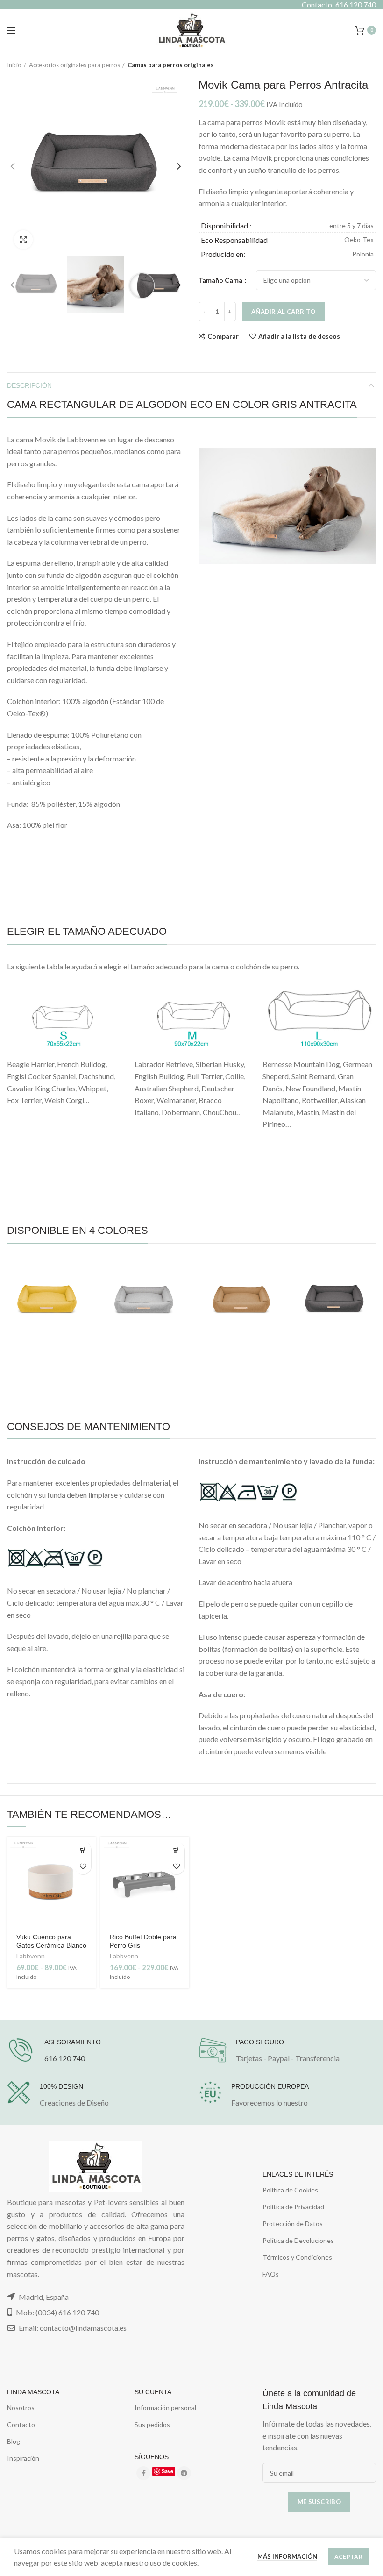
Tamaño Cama (221, 280)
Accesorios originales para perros (74, 65)
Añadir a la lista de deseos (299, 336)
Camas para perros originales (171, 65)
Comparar (223, 336)
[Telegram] (184, 2473)
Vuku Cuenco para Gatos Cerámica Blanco (51, 1941)
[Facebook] (143, 2473)
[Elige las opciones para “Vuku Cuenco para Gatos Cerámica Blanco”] (83, 1850)
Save (167, 2471)
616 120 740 (65, 2058)
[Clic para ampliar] (23, 240)
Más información (287, 2556)
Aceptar (348, 2557)
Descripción (29, 385)
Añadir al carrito (283, 312)
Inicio (14, 65)
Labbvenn (31, 1956)
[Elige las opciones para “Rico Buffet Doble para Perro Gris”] (176, 1850)
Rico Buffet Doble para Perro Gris (143, 1941)
